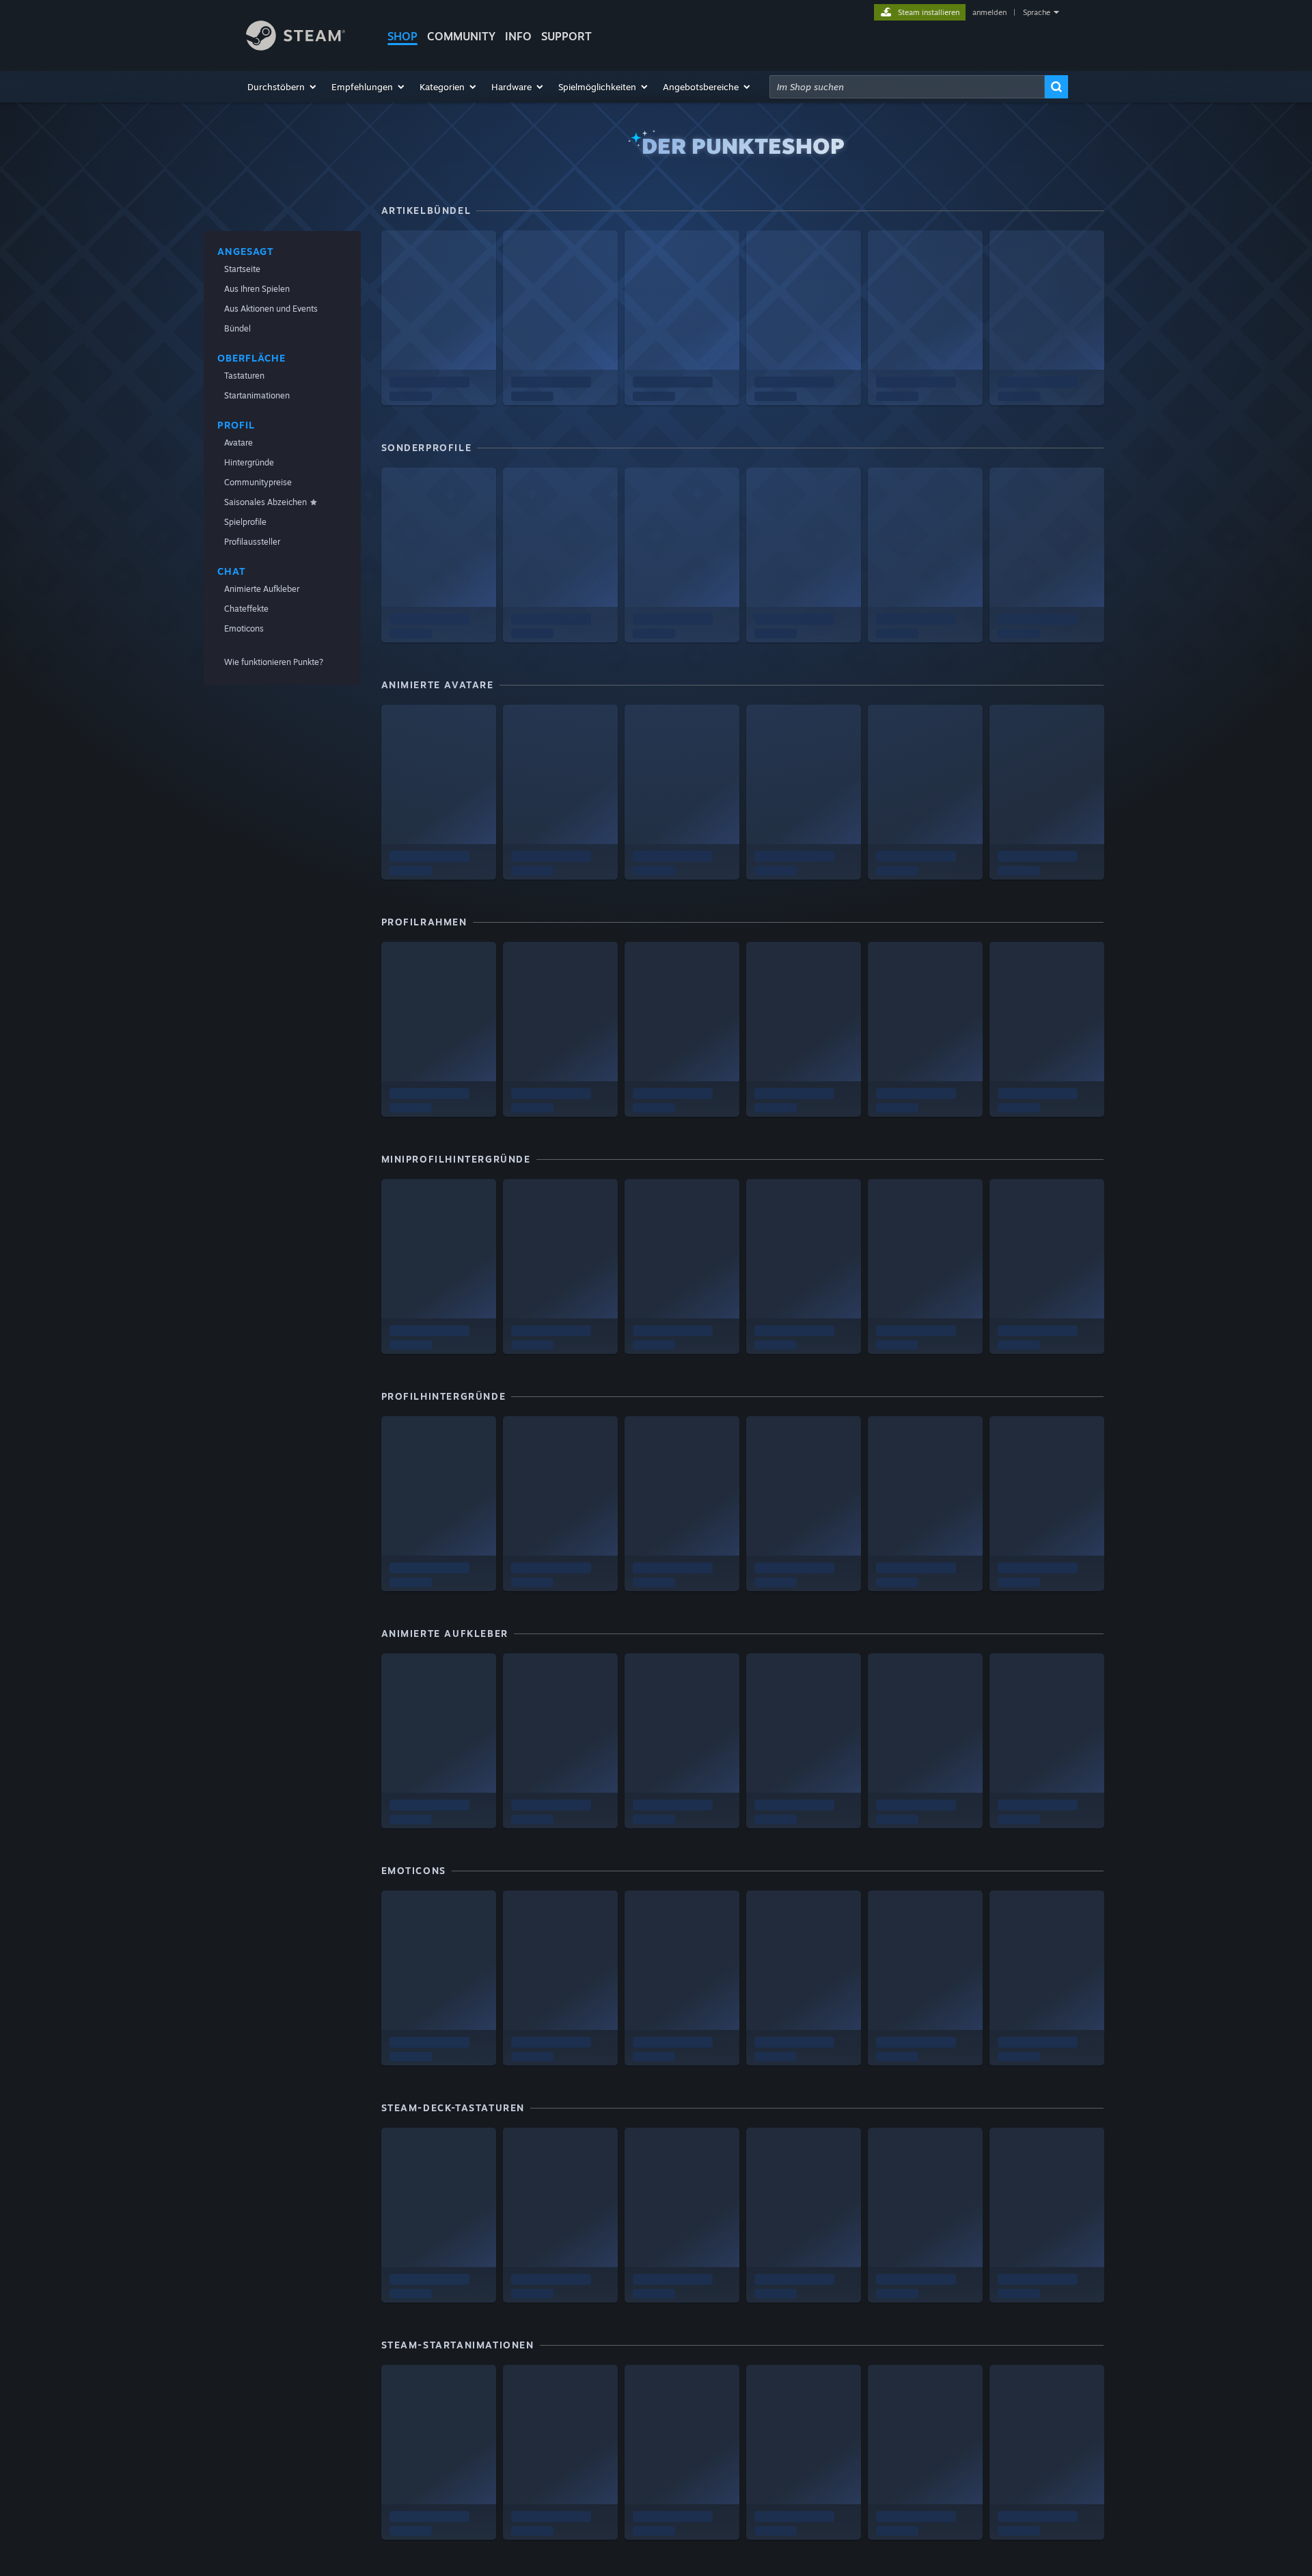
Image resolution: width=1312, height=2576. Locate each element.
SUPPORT (566, 36)
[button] (283, 87)
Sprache (1037, 12)
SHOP (402, 36)
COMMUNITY (461, 36)
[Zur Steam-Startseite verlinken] (296, 47)
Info (518, 36)
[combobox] (907, 87)
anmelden (989, 12)
